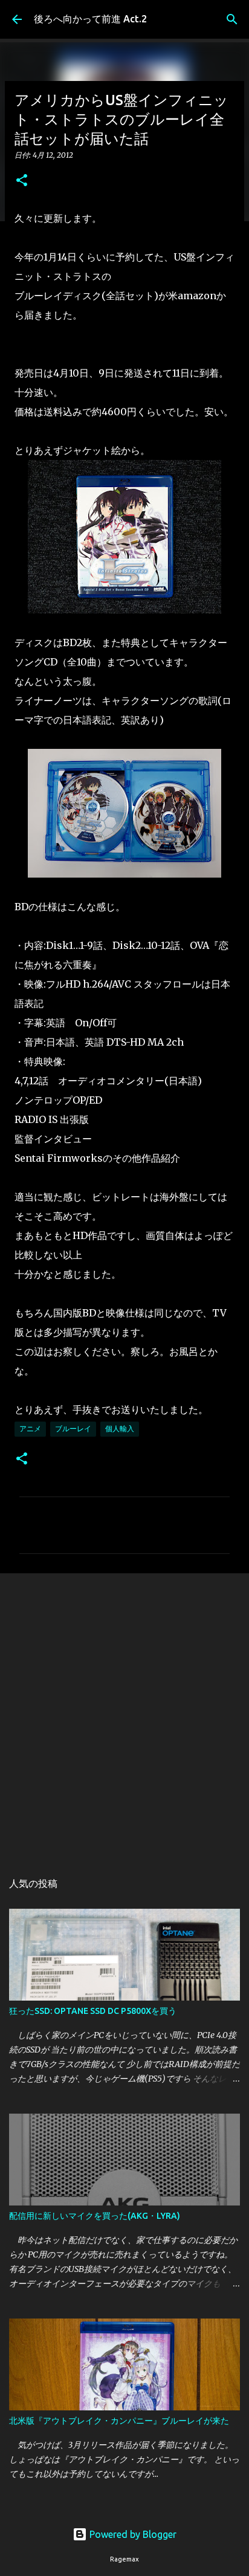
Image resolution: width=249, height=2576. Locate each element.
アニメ (30, 1429)
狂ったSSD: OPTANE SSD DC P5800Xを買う (93, 2011)
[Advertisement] (124, 1716)
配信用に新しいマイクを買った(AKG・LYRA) (95, 2216)
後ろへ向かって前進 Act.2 (90, 19)
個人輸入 (120, 1429)
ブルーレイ (73, 1429)
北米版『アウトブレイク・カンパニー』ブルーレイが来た (119, 2421)
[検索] (232, 19)
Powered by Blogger (132, 2534)
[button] (22, 181)
